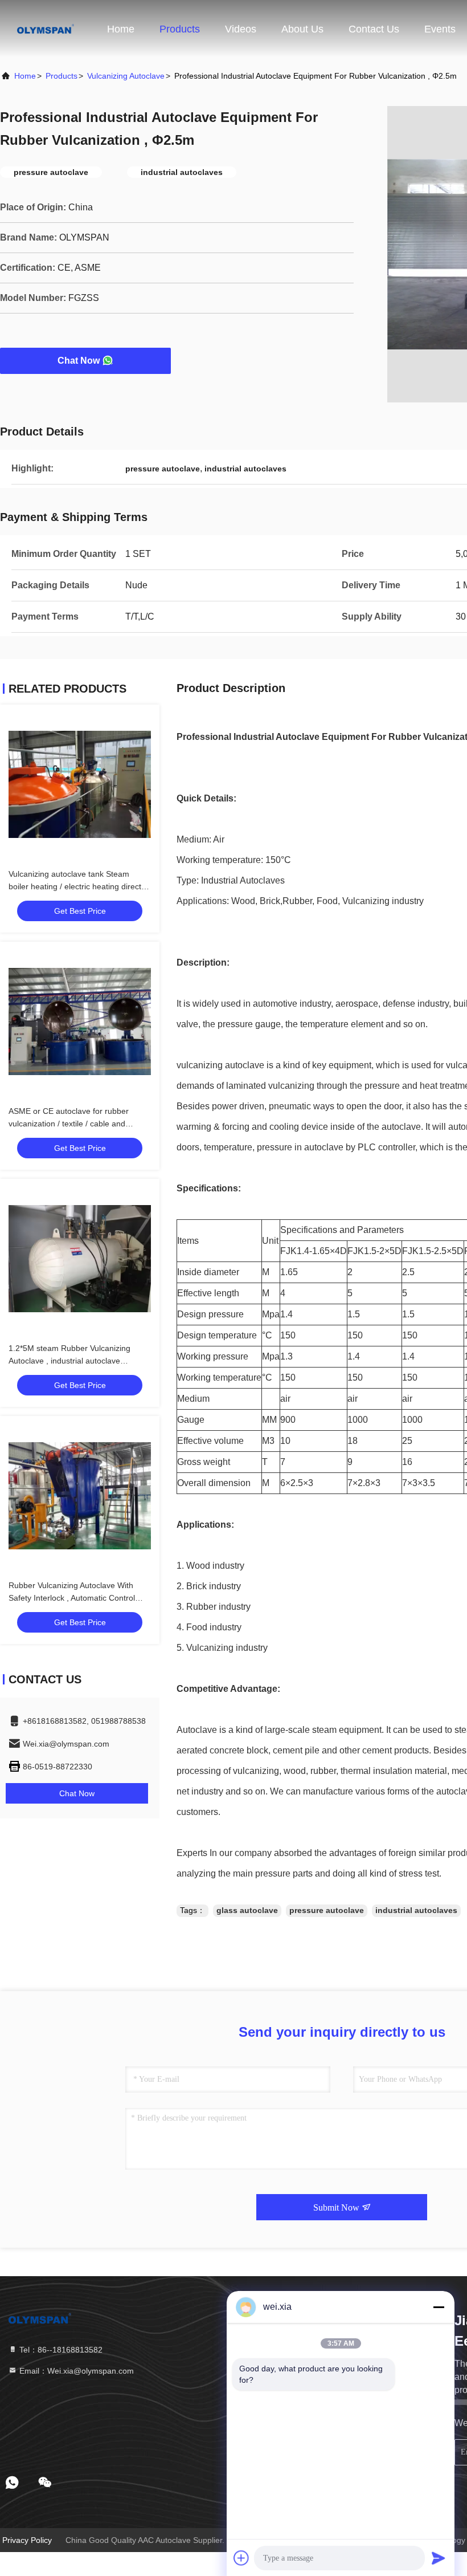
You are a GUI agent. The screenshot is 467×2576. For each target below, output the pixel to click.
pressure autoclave (327, 1910)
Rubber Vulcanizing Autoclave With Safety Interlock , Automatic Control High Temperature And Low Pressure (75, 1598)
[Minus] (439, 2307)
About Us (302, 29)
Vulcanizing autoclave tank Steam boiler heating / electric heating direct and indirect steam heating (75, 886)
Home (121, 29)
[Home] (46, 29)
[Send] (439, 2558)
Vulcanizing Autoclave (126, 76)
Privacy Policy (27, 2540)
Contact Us (374, 29)
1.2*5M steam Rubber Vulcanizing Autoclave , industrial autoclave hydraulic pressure (69, 1361)
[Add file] (241, 2558)
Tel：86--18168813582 (60, 2350)
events (440, 29)
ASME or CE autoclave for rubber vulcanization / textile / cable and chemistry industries (69, 1124)
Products (180, 29)
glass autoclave (247, 1910)
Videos (241, 29)
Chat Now (79, 361)
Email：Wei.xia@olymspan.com (75, 2371)
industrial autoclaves (416, 1910)
